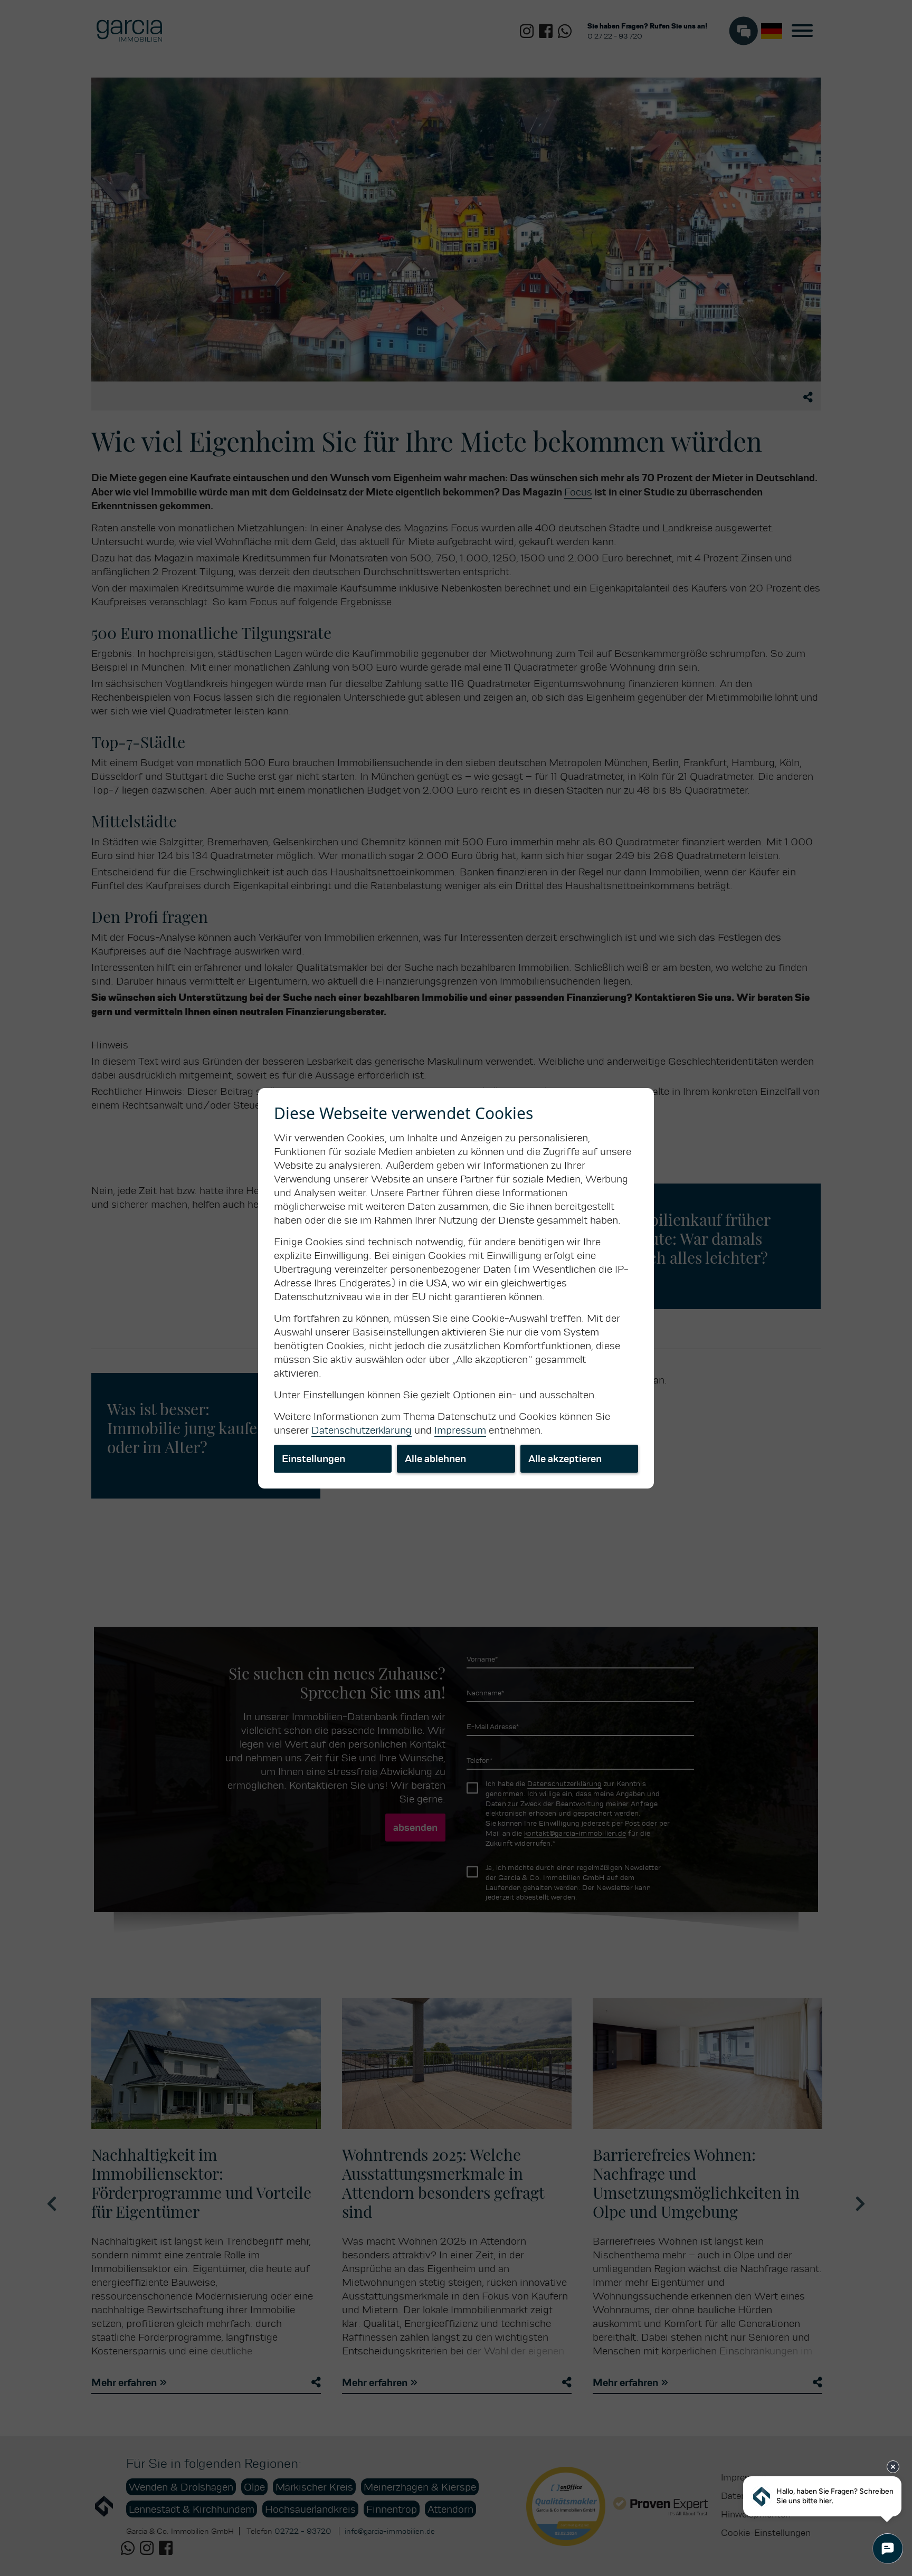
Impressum (460, 1430)
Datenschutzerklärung (362, 1430)
